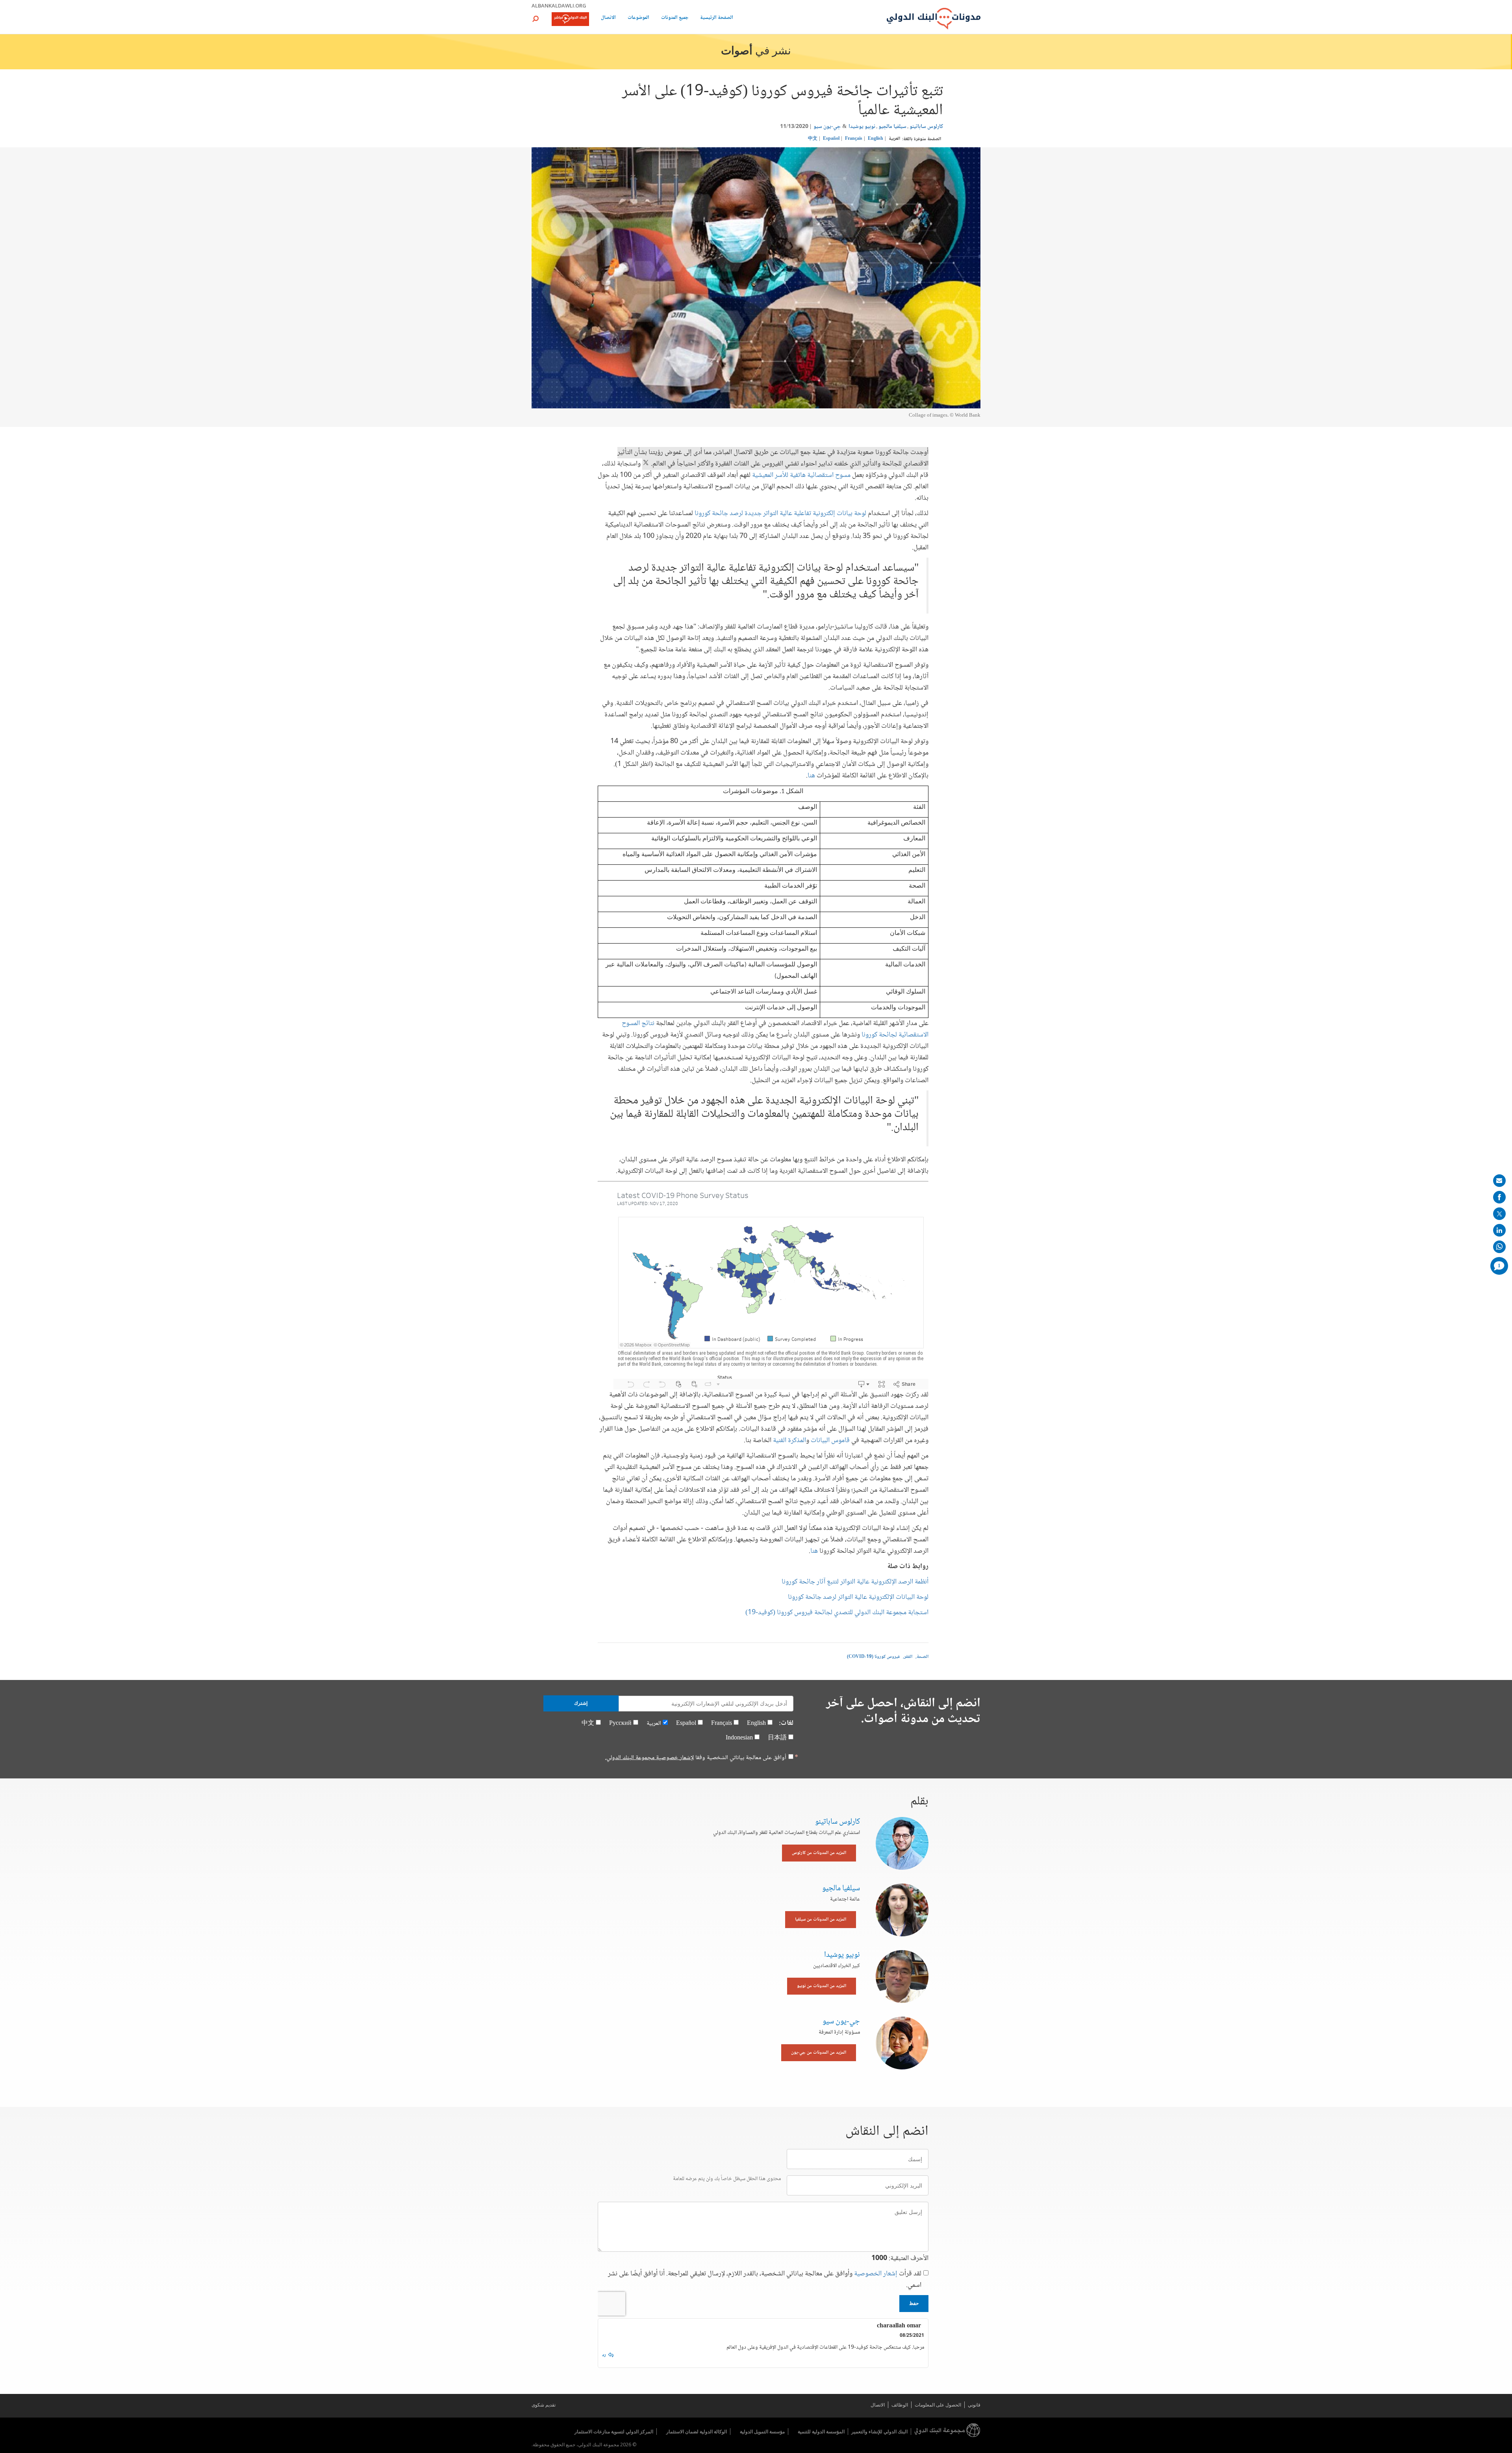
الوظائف (900, 2405)
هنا (811, 776)
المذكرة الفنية (789, 1441)
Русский (620, 1723)
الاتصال (608, 18)
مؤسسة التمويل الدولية (762, 2432)
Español (831, 139)
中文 (813, 139)
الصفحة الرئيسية (717, 18)
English (876, 139)
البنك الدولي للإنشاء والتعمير (879, 2432)
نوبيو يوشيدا (862, 127)
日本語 (777, 1738)
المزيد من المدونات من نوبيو (822, 1986)
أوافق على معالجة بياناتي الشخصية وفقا (696, 1758)
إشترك (581, 1703)
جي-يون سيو (827, 127)
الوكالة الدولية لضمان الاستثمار (697, 2432)
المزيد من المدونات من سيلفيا (821, 1920)
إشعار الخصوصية (876, 2274)
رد (604, 2355)
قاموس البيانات (830, 1441)
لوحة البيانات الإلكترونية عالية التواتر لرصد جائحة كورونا (858, 1597)
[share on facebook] (1499, 1197)
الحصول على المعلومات (938, 2405)
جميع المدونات (675, 18)
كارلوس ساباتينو (926, 127)
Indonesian (739, 1738)
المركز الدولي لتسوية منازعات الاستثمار (614, 2432)
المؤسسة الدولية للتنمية (821, 2432)
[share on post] (1499, 1214)
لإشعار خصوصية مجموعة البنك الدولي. (649, 1758)
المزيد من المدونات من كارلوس (819, 1853)
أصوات (737, 52)
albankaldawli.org (559, 6)
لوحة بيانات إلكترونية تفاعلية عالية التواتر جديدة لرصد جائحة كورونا (780, 514)
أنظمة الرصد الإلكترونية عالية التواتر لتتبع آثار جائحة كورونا (855, 1582)
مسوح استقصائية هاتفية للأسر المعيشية (801, 475)
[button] (535, 19)
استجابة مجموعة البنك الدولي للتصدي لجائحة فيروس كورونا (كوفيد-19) (837, 1613)
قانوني (974, 2405)
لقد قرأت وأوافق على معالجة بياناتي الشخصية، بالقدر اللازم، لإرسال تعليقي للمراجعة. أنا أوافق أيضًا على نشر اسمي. (765, 2280)
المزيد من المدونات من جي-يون (819, 2053)
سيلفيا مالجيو (892, 127)
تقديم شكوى (544, 2405)
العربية (894, 139)
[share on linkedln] (1499, 1230)
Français (854, 139)
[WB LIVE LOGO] (570, 20)
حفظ (914, 2303)
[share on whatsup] (1499, 1247)
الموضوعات (638, 18)
